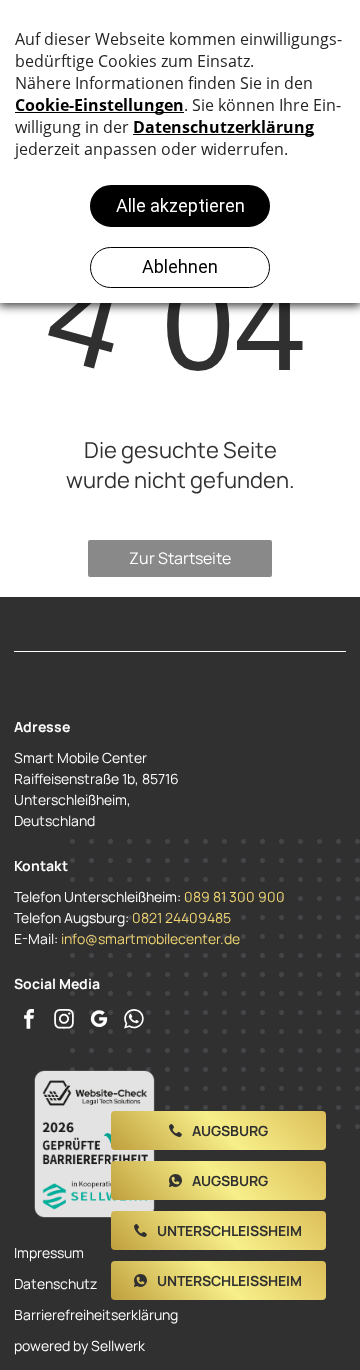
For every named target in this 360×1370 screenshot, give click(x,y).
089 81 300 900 (234, 896)
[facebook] (29, 1021)
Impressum (49, 1252)
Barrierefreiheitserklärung (96, 1314)
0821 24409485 (181, 917)
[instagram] (64, 1021)
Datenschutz (55, 1283)
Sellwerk (118, 1345)
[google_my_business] (99, 1021)
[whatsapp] (134, 1021)
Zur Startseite (180, 558)
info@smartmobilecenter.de (150, 938)
